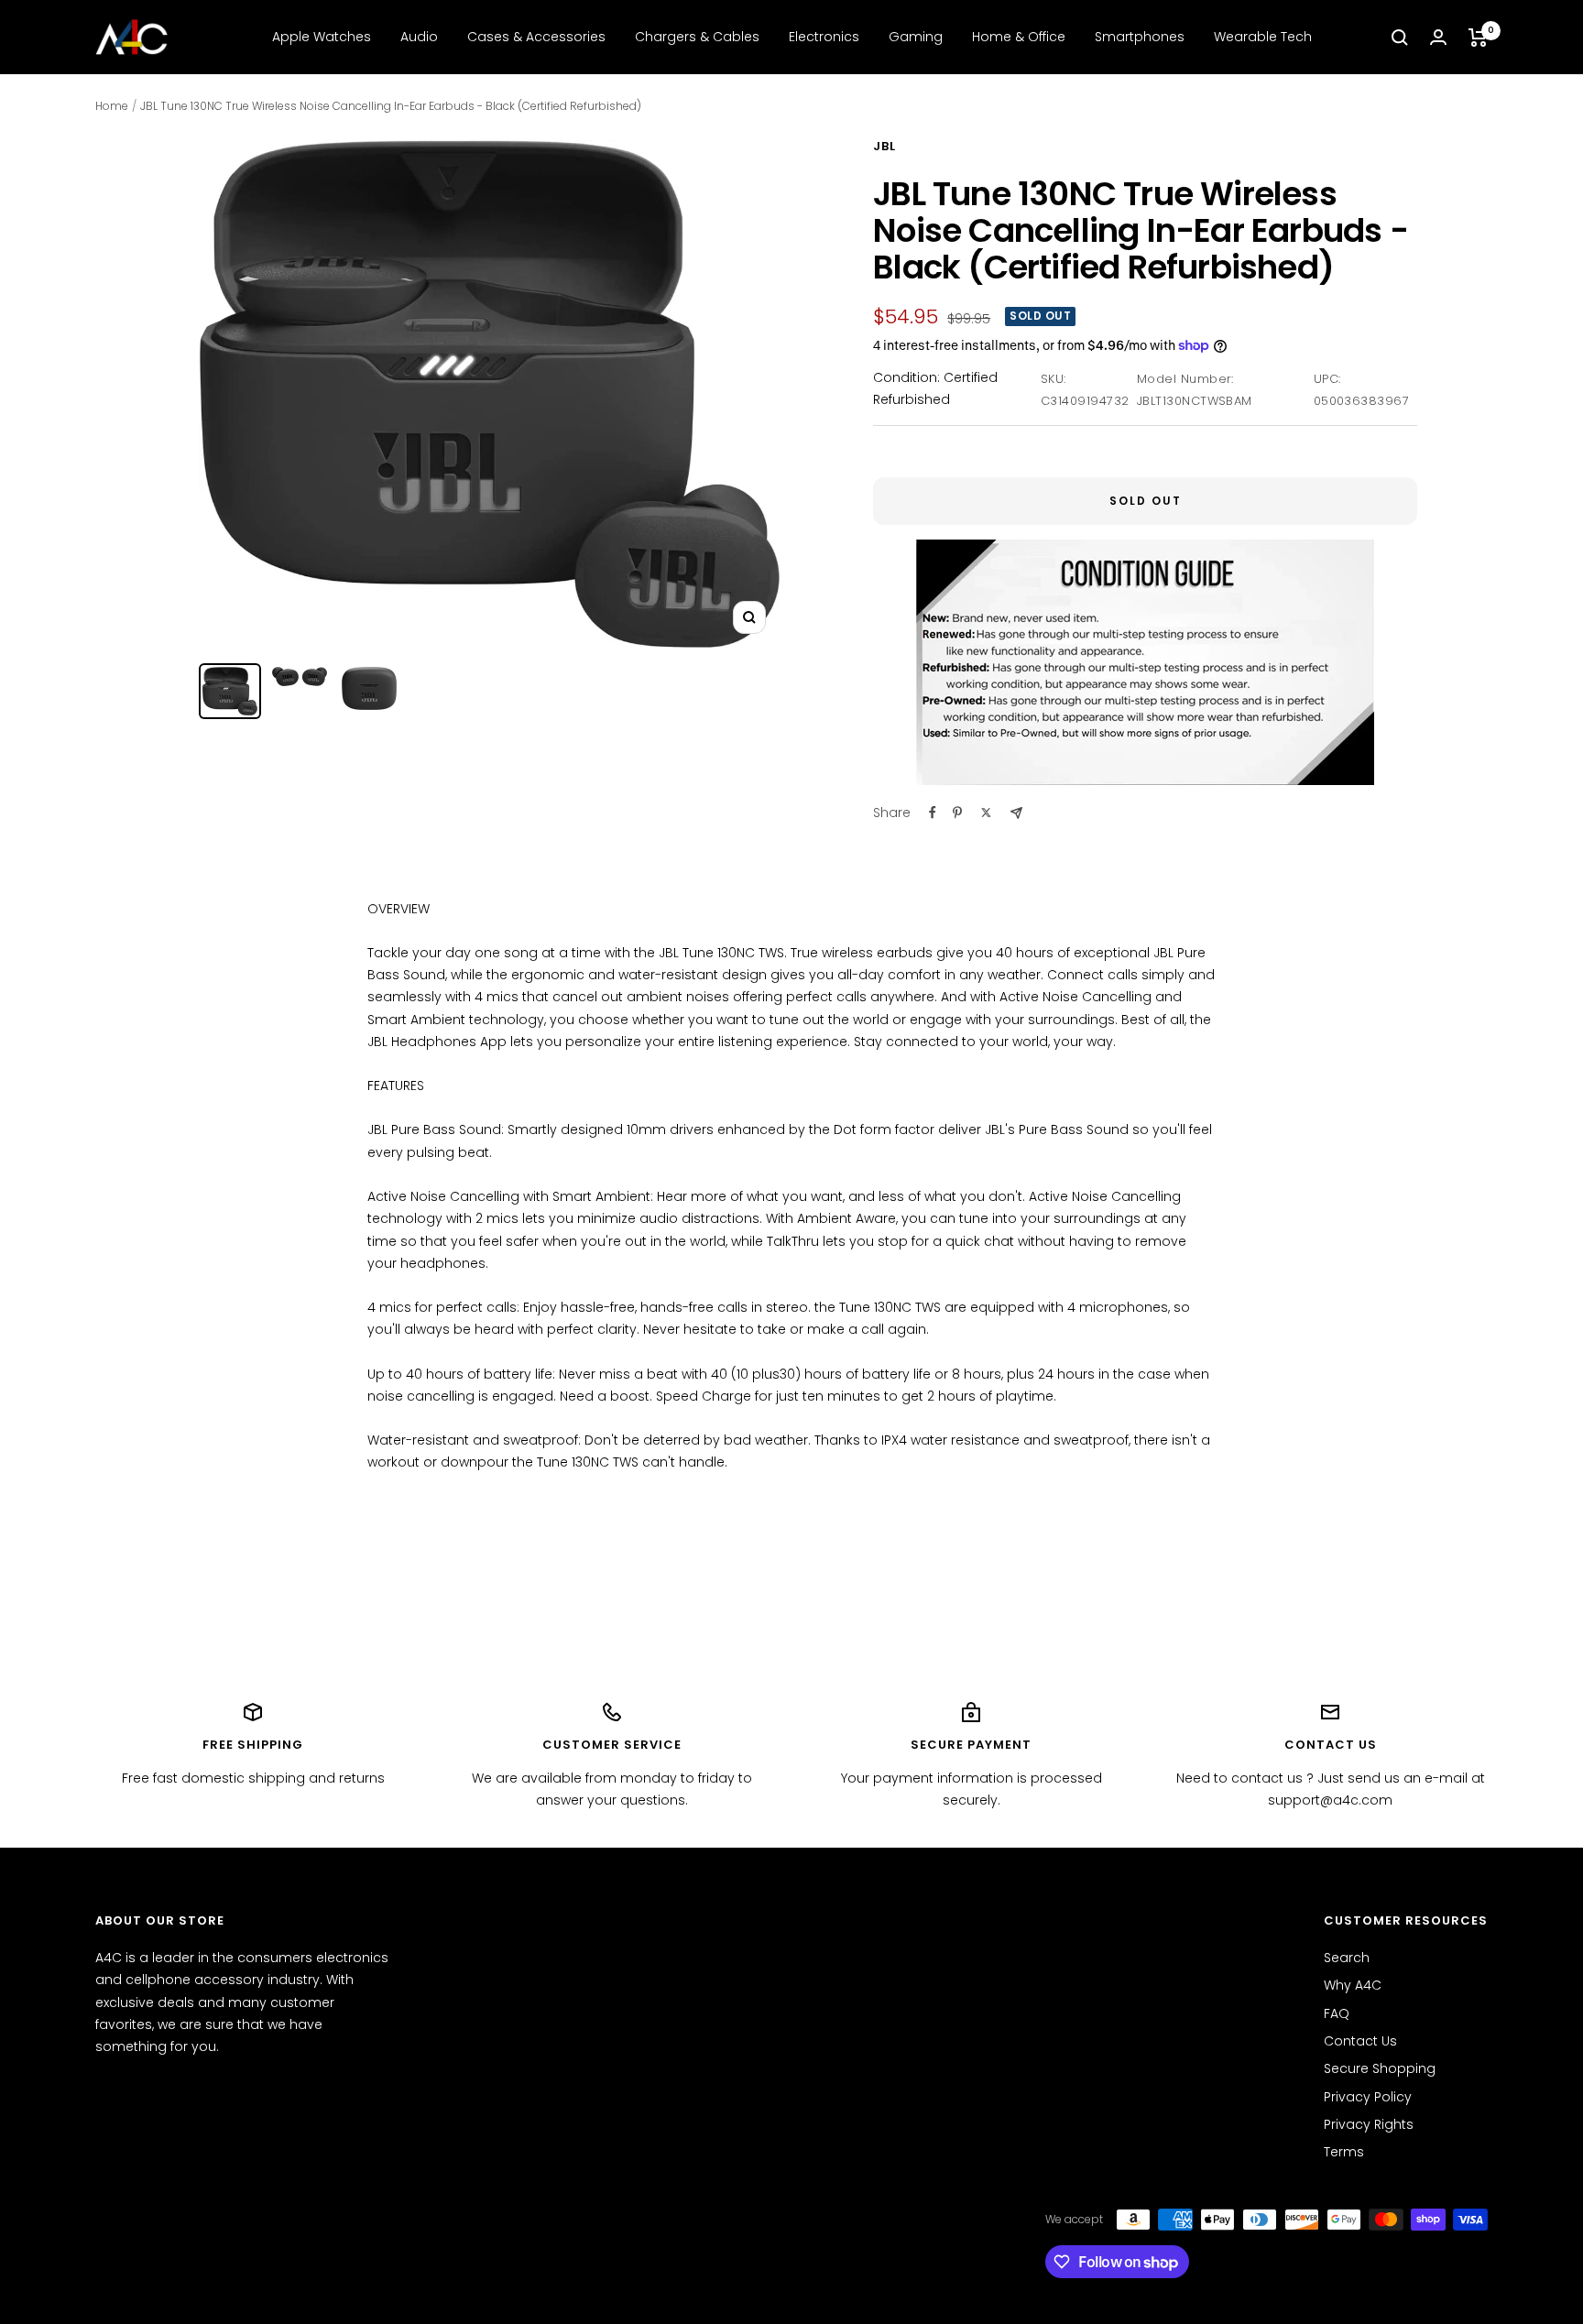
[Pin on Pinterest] (957, 813)
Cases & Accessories (536, 37)
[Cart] (1478, 38)
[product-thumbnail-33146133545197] (369, 688)
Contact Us (1360, 2041)
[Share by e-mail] (1016, 813)
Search (1347, 1958)
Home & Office (1019, 37)
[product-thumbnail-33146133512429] (300, 678)
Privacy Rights (1369, 2124)
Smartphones (1140, 37)
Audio (419, 37)
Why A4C (1353, 1985)
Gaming (916, 37)
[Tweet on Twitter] (986, 813)
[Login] (1438, 37)
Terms (1344, 2152)
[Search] (1400, 38)
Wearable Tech (1263, 37)
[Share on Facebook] (933, 813)
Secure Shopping (1380, 2068)
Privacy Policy (1368, 2097)
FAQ (1337, 2013)
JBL (884, 146)
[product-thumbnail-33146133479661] (230, 691)
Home (112, 106)
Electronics (824, 37)
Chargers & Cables (697, 37)
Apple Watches (322, 37)
